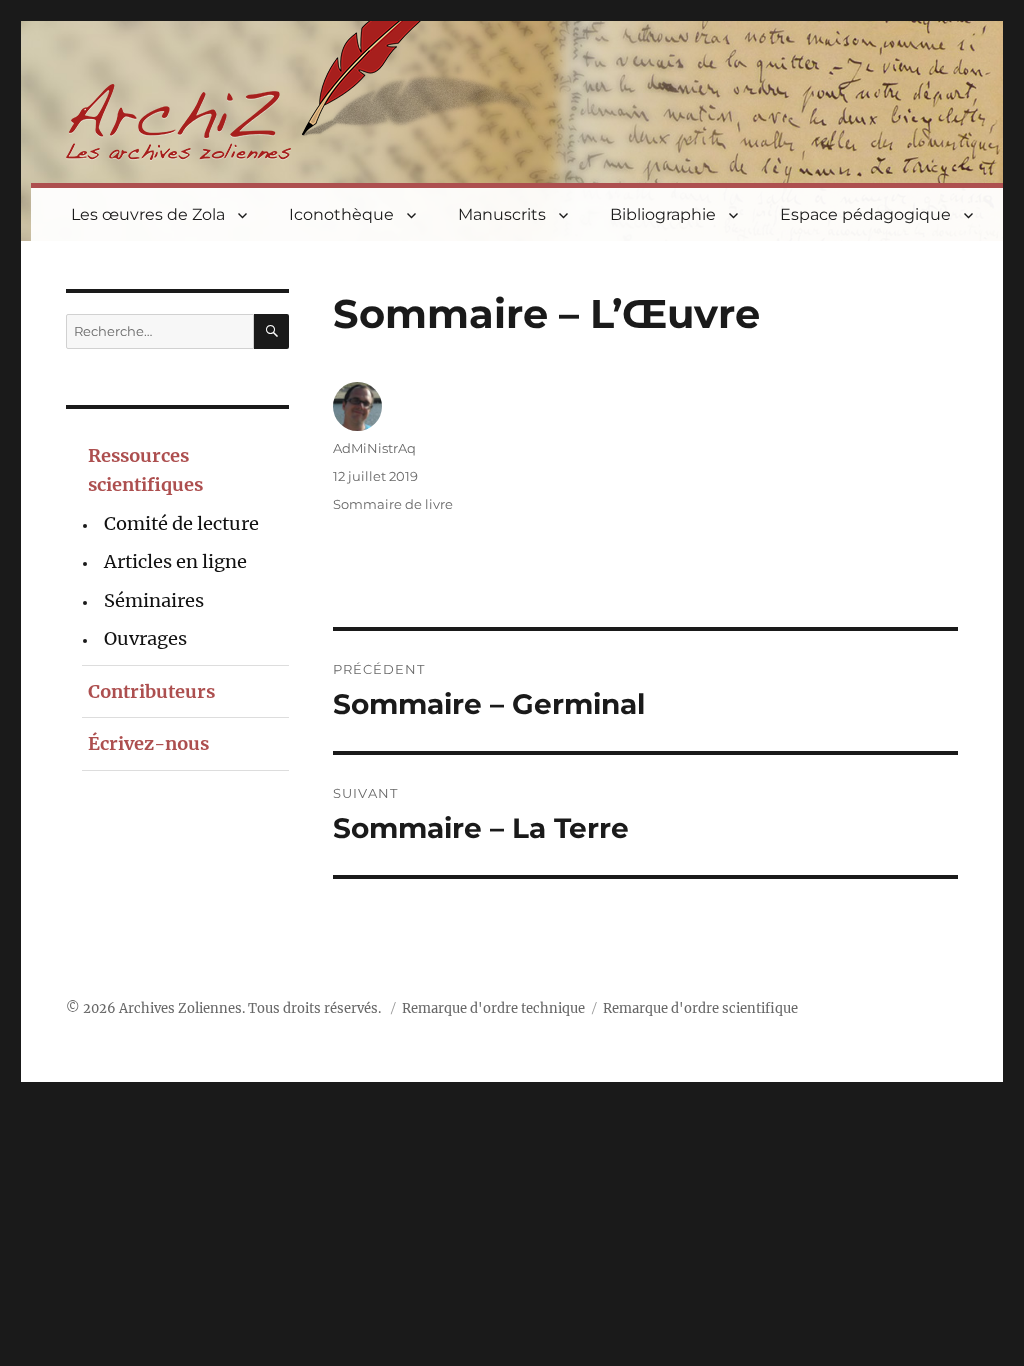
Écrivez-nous (148, 743)
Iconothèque (341, 214)
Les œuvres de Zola (148, 214)
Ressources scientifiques (145, 470)
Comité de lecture (181, 523)
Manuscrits (502, 214)
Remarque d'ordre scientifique (700, 1008)
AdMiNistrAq (374, 448)
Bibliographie (663, 214)
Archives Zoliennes (180, 1008)
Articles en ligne (175, 561)
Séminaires (154, 600)
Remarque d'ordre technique (493, 1008)
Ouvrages (145, 638)
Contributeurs (151, 691)
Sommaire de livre (393, 504)
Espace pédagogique (865, 214)
